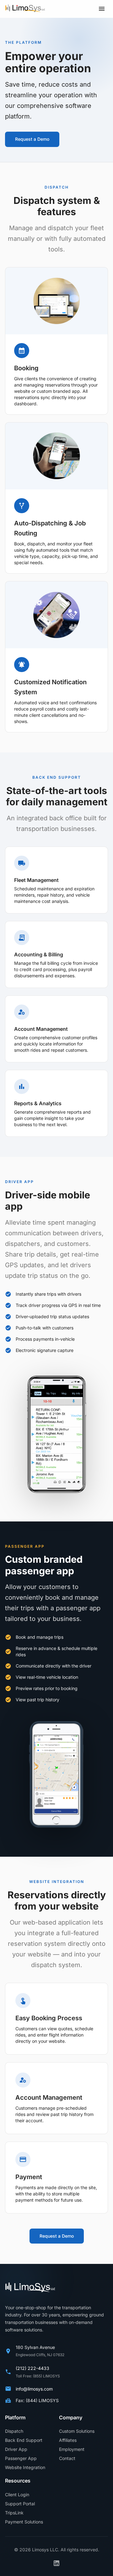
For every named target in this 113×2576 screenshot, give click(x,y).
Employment (72, 2449)
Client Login (17, 2495)
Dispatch (14, 2431)
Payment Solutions (24, 2522)
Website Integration (25, 2467)
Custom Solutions (77, 2431)
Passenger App (21, 2458)
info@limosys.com (34, 2389)
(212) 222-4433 (32, 2368)
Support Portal (20, 2504)
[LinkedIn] (56, 2563)
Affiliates (68, 2440)
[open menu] (102, 9)
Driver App (16, 2449)
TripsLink (14, 2513)
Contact (67, 2458)
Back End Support (24, 2440)
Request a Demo (32, 139)
